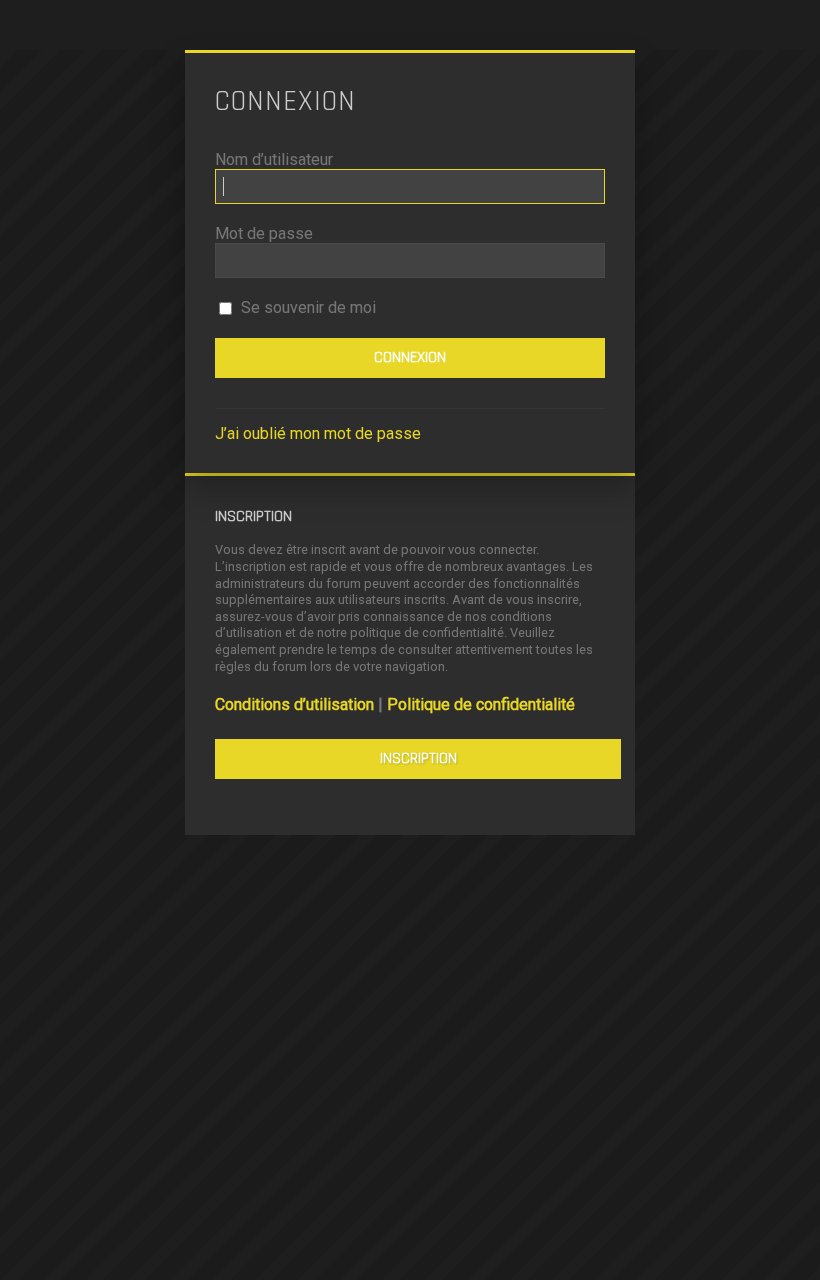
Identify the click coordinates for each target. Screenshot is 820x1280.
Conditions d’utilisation (294, 704)
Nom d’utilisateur (274, 159)
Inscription (418, 758)
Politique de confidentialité (481, 704)
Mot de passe (264, 233)
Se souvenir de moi (306, 307)
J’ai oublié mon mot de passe (318, 433)
